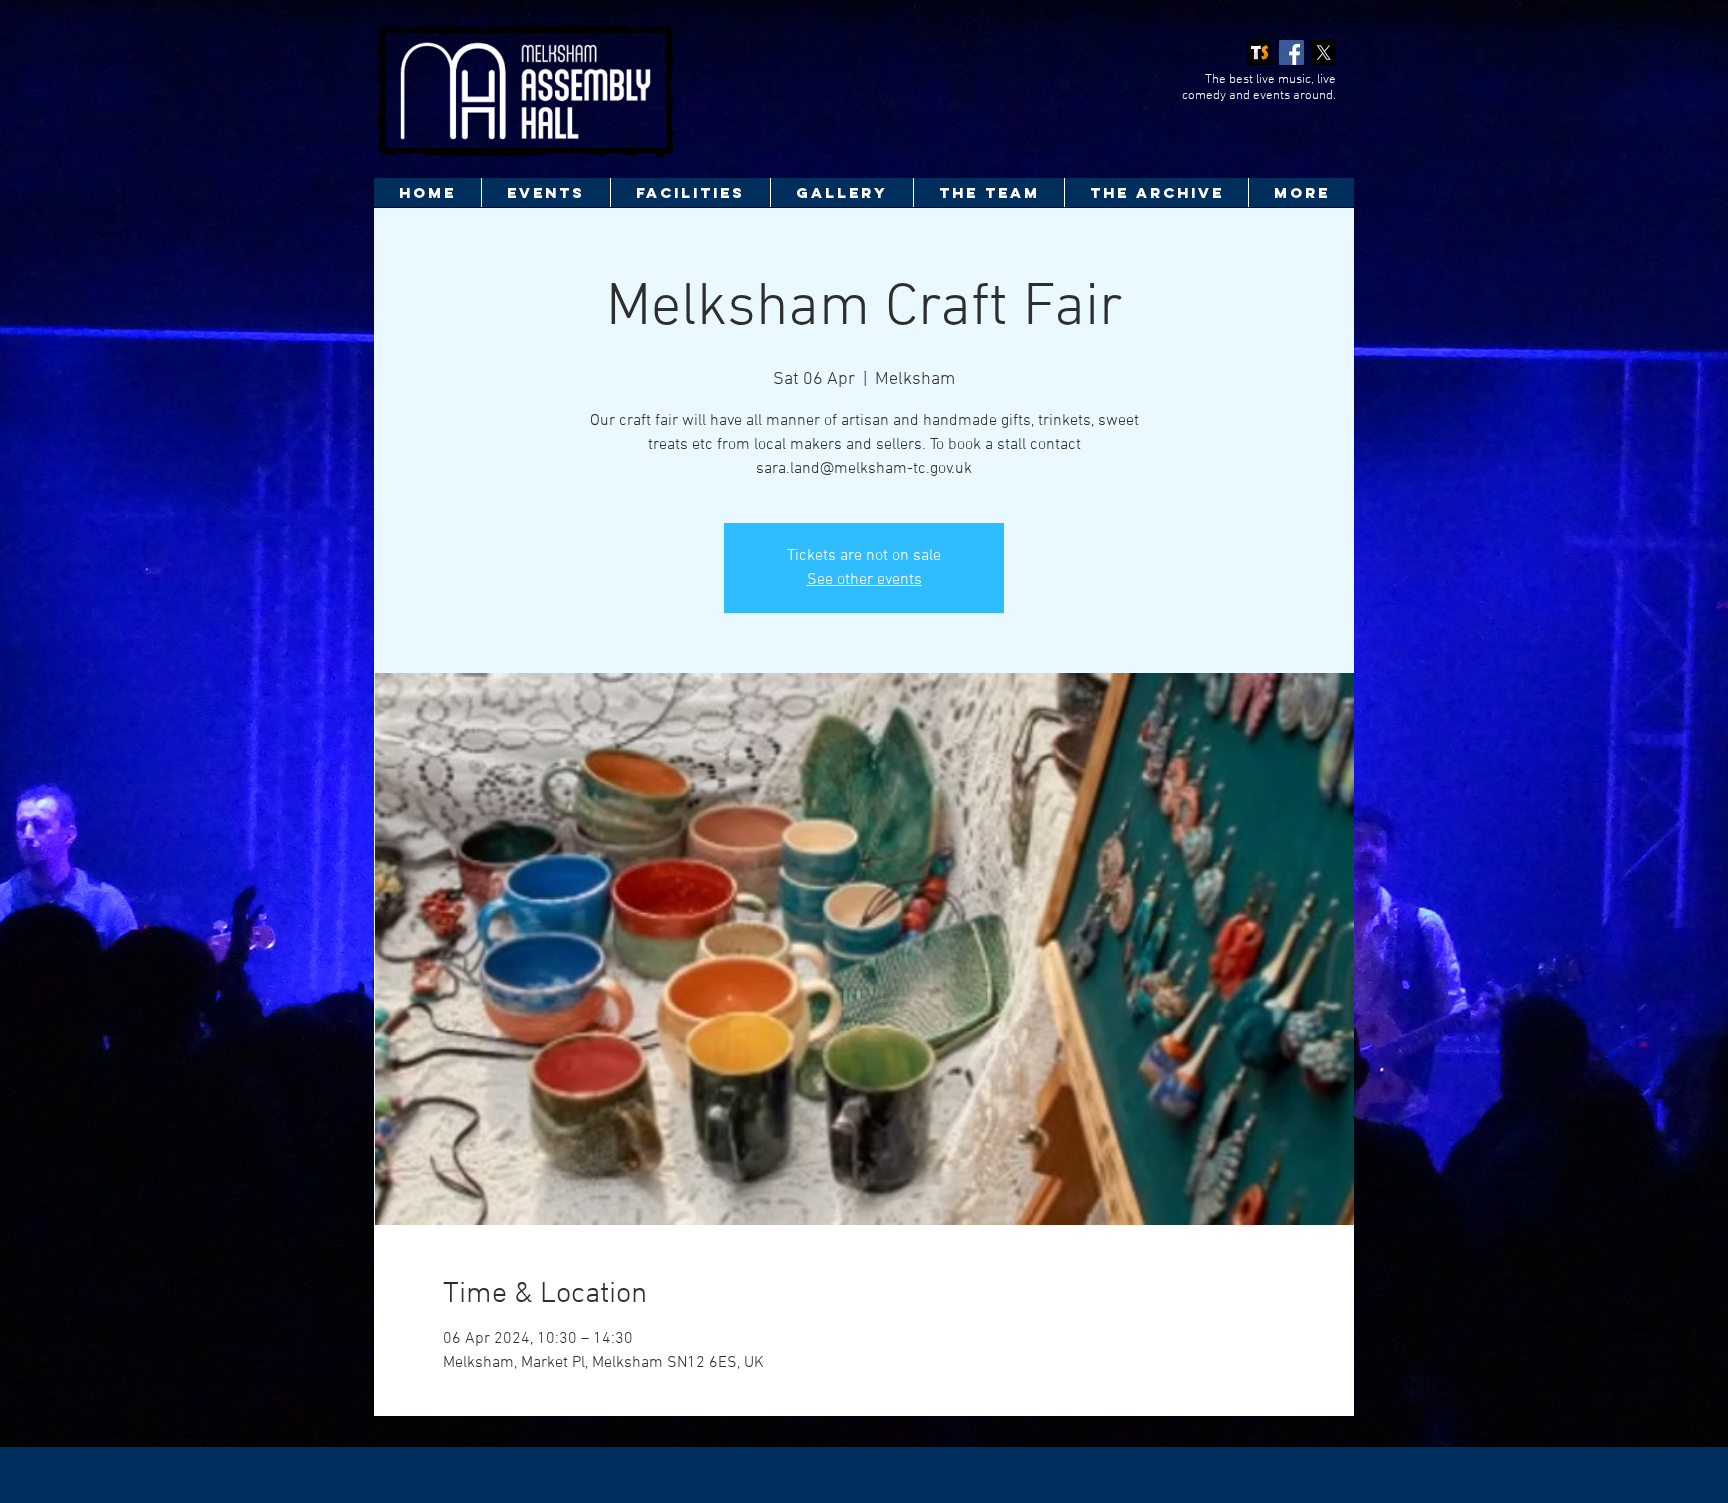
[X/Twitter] (1323, 52)
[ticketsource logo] (1259, 52)
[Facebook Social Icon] (1291, 52)
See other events (864, 580)
